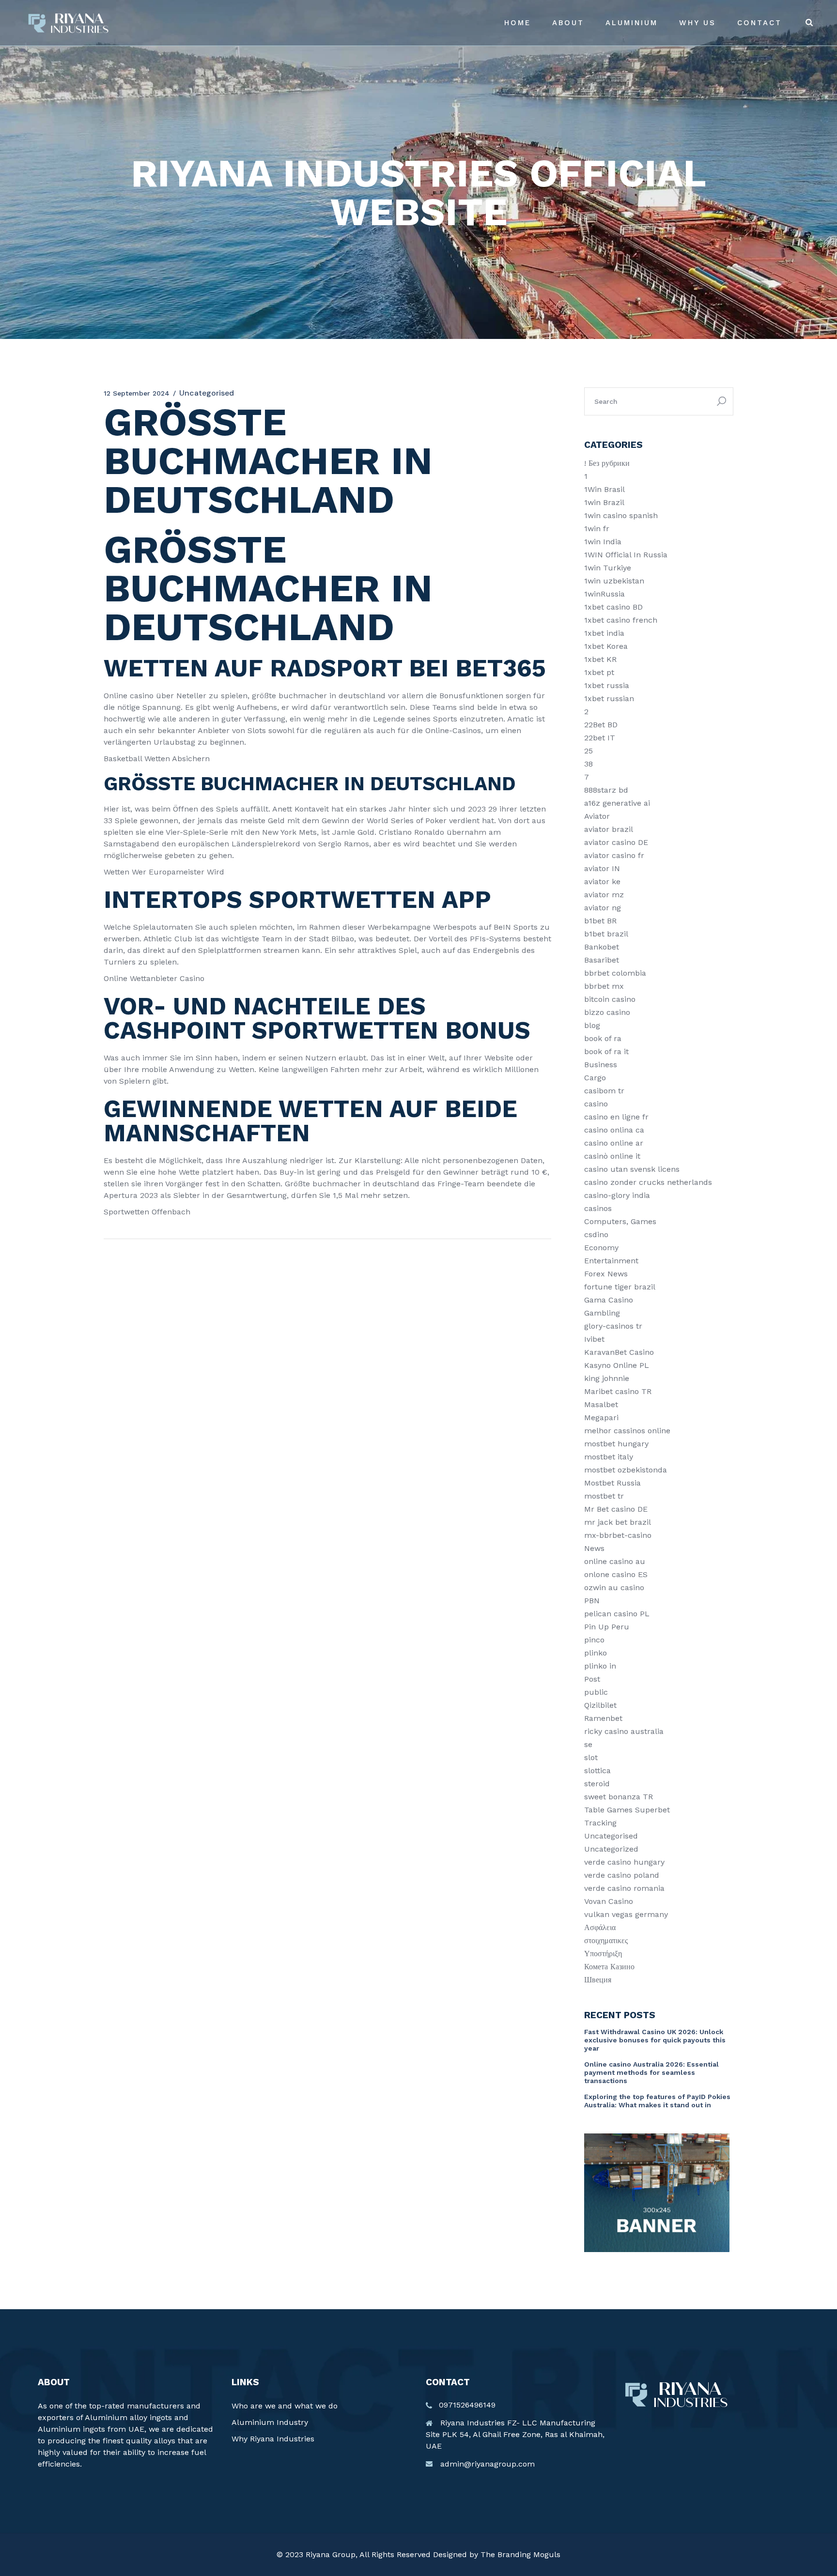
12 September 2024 (137, 393)
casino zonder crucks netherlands (648, 1182)
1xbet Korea (606, 646)
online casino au (615, 1561)
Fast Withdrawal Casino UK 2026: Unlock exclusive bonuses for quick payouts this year (655, 2040)
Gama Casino (609, 1300)
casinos (598, 1208)
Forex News (606, 1274)
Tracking (600, 1823)
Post (592, 1679)
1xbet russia (607, 685)
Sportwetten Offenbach (147, 1212)
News (594, 1548)
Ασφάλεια (600, 1927)
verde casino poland (622, 1875)
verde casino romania (624, 1888)
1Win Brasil (604, 489)
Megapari (601, 1418)
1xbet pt (599, 672)
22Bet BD (601, 725)
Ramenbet (603, 1718)
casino (596, 1104)
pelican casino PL (617, 1614)
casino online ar (614, 1143)
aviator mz (604, 895)
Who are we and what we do (285, 2406)
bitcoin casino (610, 999)
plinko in (600, 1666)
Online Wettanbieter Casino (154, 978)
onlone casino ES (616, 1574)
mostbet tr (604, 1496)
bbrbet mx (604, 986)
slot (591, 1757)
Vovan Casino (609, 1901)
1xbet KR (600, 659)
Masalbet (601, 1404)
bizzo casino (607, 1012)
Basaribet (602, 960)
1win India (603, 542)
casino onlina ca (614, 1130)
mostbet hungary (616, 1444)
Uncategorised (611, 1836)
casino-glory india (617, 1195)
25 (589, 751)
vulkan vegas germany (626, 1914)
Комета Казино (609, 1967)
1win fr (597, 529)
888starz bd (606, 790)
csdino (596, 1234)
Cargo (595, 1078)
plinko (596, 1653)
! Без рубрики (607, 463)
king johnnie (607, 1378)
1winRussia (604, 594)
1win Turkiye (608, 568)
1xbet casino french (621, 620)
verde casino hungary (624, 1862)
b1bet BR (600, 921)
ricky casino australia (624, 1731)
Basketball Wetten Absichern (157, 759)
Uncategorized (611, 1849)
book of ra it (606, 1051)
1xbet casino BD (613, 607)
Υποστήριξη (603, 1954)
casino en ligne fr (616, 1117)
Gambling (602, 1313)
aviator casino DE (616, 842)
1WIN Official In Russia (626, 555)
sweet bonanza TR (619, 1797)
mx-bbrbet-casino (618, 1535)
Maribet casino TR (618, 1391)
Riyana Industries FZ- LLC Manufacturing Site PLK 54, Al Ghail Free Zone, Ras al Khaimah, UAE (515, 2434)
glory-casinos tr (613, 1326)
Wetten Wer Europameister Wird (164, 872)
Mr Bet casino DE (616, 1509)
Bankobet (602, 947)
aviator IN (602, 868)
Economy (601, 1248)
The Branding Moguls (520, 2554)
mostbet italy (609, 1457)
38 (589, 764)
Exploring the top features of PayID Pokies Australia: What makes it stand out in (657, 2101)
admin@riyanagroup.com (488, 2464)
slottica (597, 1771)
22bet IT (600, 738)
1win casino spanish (621, 515)
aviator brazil (609, 829)
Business (601, 1065)
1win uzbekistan (614, 581)
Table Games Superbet (627, 1810)
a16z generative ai (617, 803)
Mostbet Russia (612, 1483)
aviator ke (602, 882)
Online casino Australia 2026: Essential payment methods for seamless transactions (651, 2072)
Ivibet (594, 1339)
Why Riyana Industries (273, 2439)
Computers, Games (620, 1221)
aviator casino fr (614, 855)
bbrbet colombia (615, 973)
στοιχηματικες (606, 1940)
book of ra (603, 1038)
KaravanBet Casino (619, 1352)
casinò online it (612, 1156)
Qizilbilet (600, 1705)
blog (592, 1025)
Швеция (598, 1980)
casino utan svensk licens (632, 1169)
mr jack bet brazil (618, 1522)
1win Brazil (604, 502)
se (588, 1744)
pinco (594, 1640)
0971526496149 (467, 2405)
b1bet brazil (606, 934)
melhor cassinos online (627, 1431)
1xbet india (604, 633)
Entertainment (611, 1261)
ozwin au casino (614, 1587)
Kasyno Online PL (617, 1365)
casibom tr (604, 1091)
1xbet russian (609, 698)
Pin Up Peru (607, 1627)
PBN (592, 1601)
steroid (597, 1784)
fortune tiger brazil (620, 1287)
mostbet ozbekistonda (626, 1470)
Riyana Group (331, 2554)
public (596, 1692)
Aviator (597, 816)
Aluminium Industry (270, 2422)
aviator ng (603, 908)
